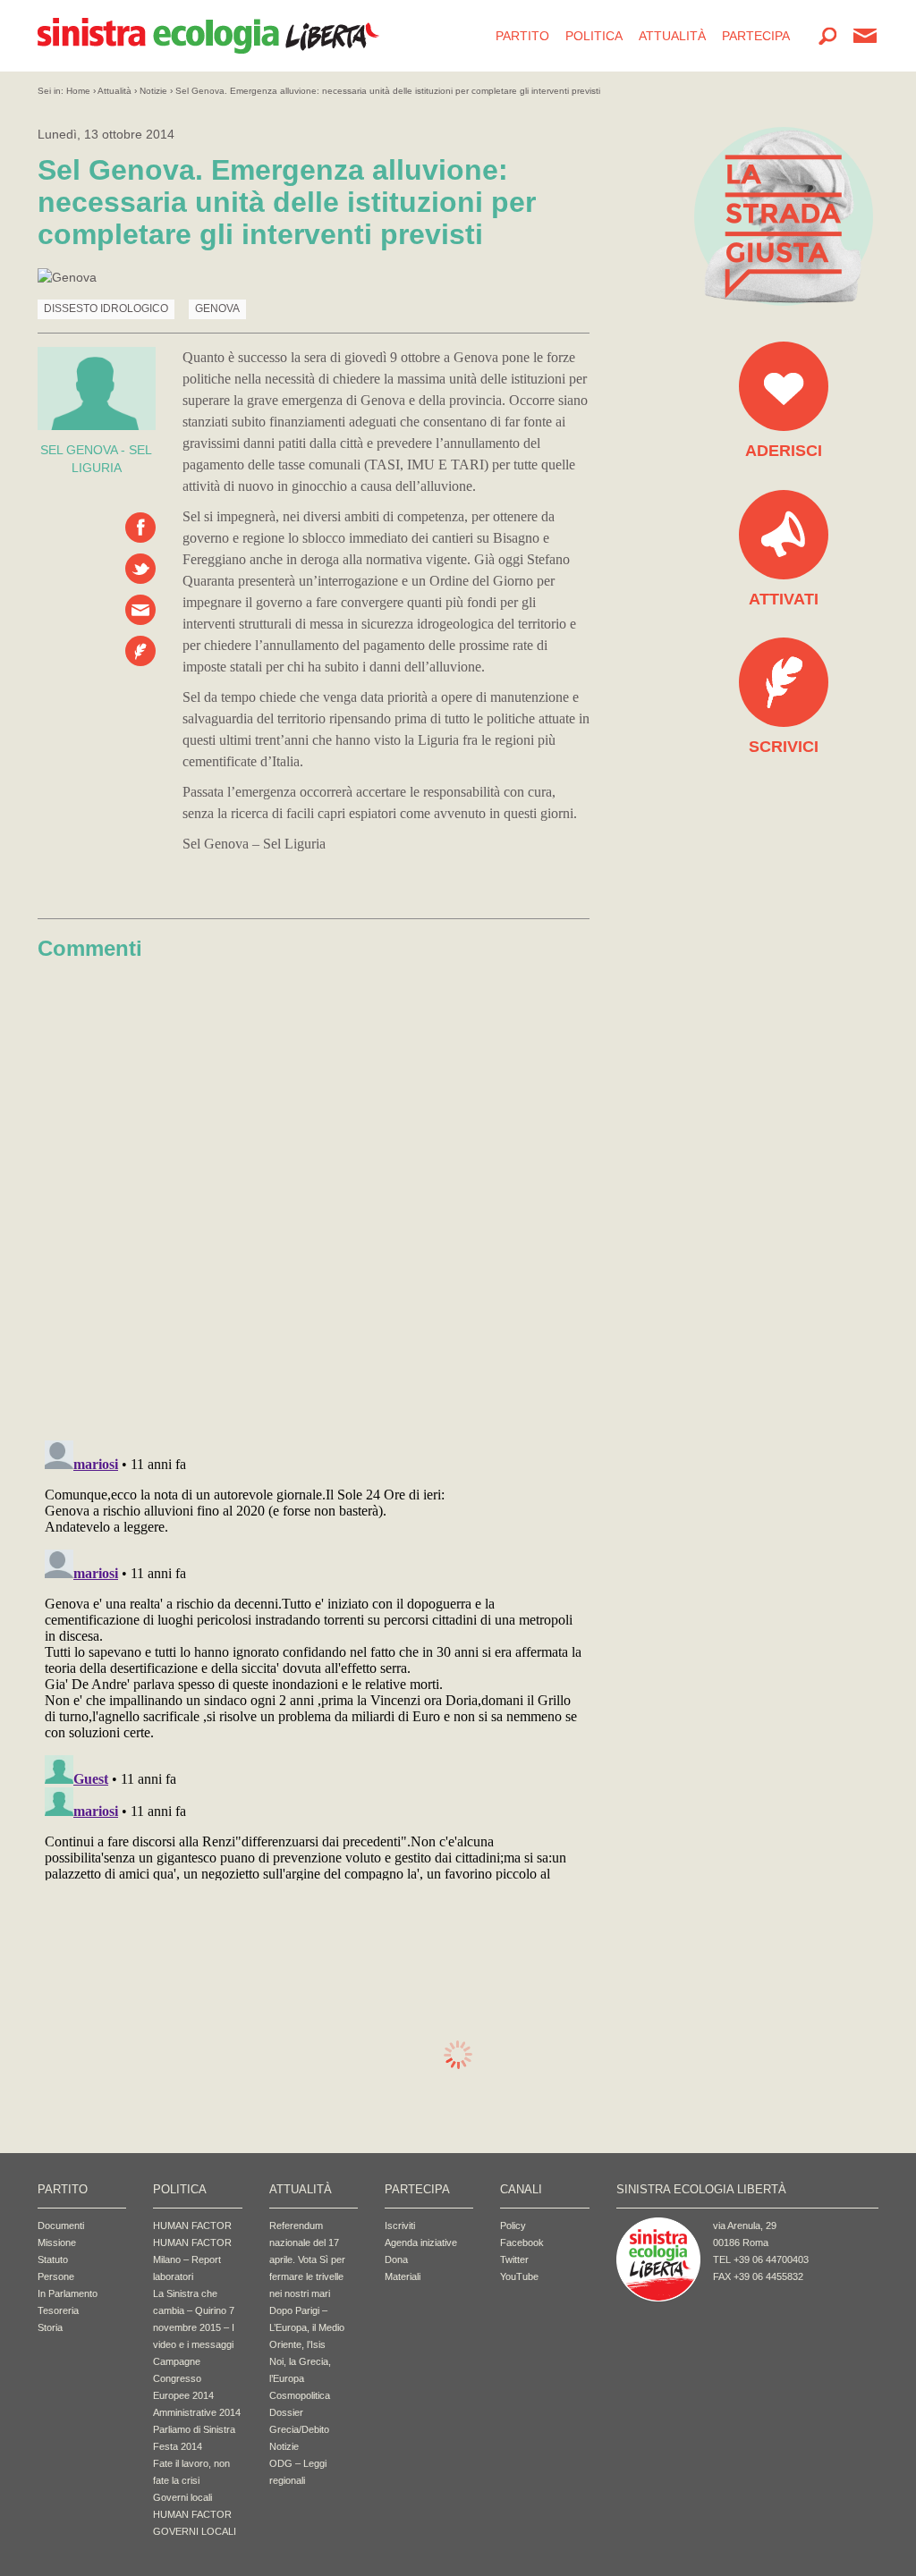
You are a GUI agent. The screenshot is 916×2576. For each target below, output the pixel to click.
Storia (50, 2327)
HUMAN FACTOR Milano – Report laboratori (192, 2259)
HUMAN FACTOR (192, 2225)
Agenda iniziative (421, 2242)
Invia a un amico (140, 610)
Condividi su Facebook (140, 528)
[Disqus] (314, 1195)
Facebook (522, 2242)
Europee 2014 (183, 2395)
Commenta (140, 651)
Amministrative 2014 (197, 2412)
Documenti (61, 2225)
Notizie (153, 91)
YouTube (519, 2276)
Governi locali (182, 2497)
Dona (396, 2259)
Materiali (403, 2276)
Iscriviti (400, 2225)
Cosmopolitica (300, 2395)
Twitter (514, 2259)
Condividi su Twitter (140, 569)
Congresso (177, 2378)
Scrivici (784, 747)
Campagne (177, 2361)
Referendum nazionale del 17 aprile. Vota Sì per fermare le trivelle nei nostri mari (307, 2259)
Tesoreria (58, 2310)
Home (78, 91)
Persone (56, 2276)
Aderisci (784, 451)
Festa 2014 (178, 2446)
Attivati (784, 599)
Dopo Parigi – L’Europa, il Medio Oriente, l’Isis (307, 2327)
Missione (57, 2242)
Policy (513, 2225)
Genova (217, 308)
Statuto (53, 2259)
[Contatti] (865, 36)
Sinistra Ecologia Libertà (208, 36)
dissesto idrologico (106, 308)
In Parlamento (68, 2293)
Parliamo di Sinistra (194, 2429)
